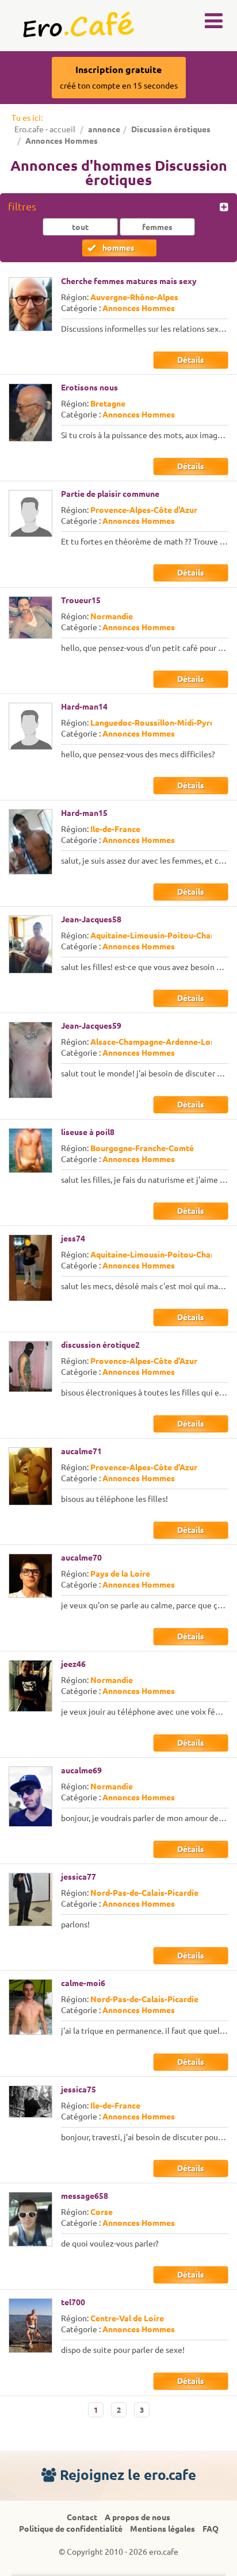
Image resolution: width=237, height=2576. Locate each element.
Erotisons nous (89, 388)
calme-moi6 (83, 1983)
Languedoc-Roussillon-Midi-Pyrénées (161, 723)
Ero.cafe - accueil (45, 129)
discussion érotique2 (100, 1345)
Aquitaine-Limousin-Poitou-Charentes (163, 936)
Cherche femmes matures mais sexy (129, 281)
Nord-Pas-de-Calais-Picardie (144, 1893)
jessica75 (79, 2090)
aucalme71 (81, 1451)
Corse (102, 2212)
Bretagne (108, 404)
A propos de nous (137, 2517)
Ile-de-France (115, 829)
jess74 (73, 1239)
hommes (118, 248)
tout (80, 227)
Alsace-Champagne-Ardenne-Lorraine (162, 1042)
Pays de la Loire (120, 1574)
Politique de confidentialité (71, 2529)
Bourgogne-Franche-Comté (142, 1148)
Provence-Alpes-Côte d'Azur (144, 510)
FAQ (211, 2529)
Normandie (112, 616)
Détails (191, 360)
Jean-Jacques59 (91, 1026)
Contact (82, 2517)
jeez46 (73, 1664)
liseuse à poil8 (88, 1132)
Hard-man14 (84, 707)
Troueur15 (81, 600)
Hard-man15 (84, 813)
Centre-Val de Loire (127, 2318)
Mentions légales (163, 2529)
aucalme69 (81, 1770)
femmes (157, 227)
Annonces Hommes (139, 308)
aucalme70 (81, 1558)
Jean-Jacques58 (91, 919)
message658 (85, 2196)
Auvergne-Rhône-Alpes (134, 297)
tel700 (73, 2302)
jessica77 (79, 1877)
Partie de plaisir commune (110, 494)
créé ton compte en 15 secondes (119, 77)
